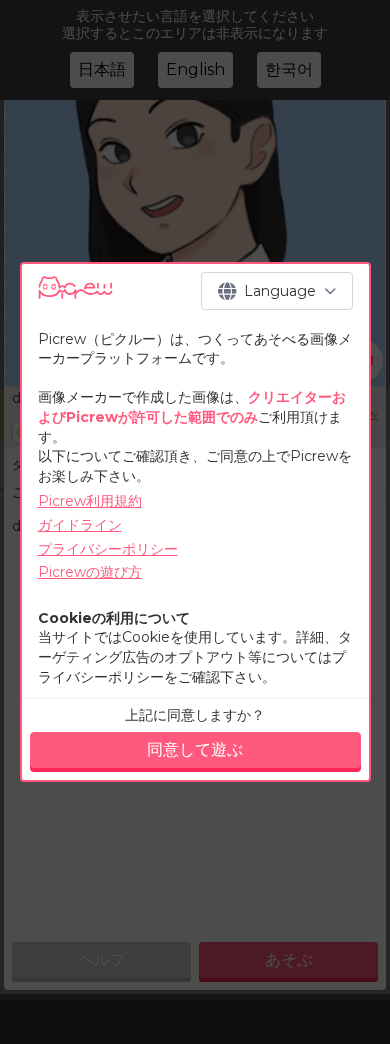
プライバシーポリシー (108, 549)
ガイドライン (80, 525)
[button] (277, 291)
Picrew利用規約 (90, 501)
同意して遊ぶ (195, 749)
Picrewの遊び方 (90, 572)
